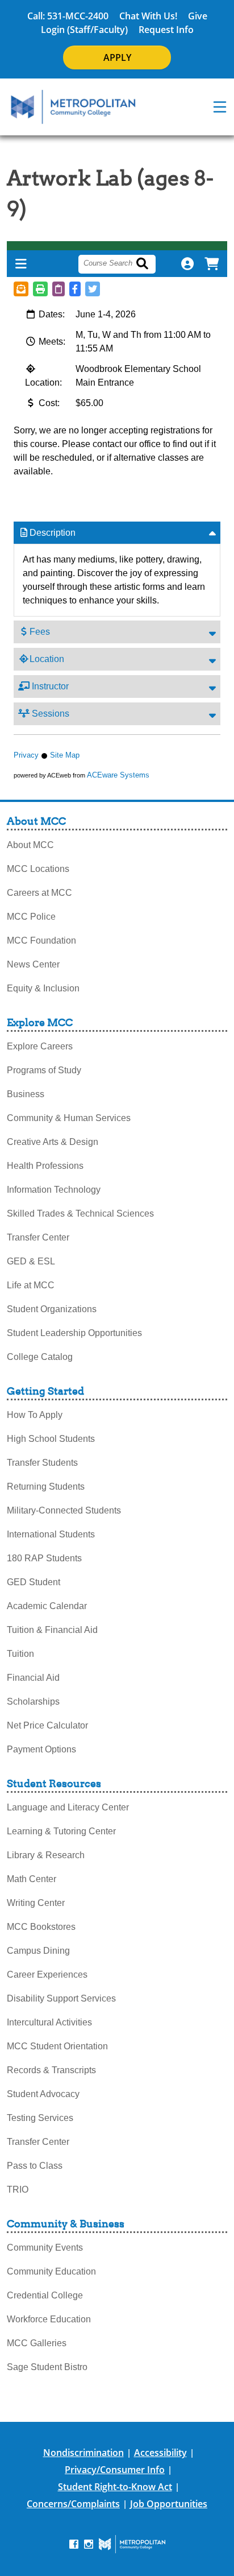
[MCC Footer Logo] (132, 2544)
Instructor (49, 686)
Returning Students (46, 1487)
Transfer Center (38, 1237)
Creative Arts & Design (53, 1142)
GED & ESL (31, 1261)
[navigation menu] (220, 107)
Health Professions (45, 1166)
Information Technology (54, 1190)
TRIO (18, 2190)
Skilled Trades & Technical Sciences (80, 1213)
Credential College (45, 2295)
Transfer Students (42, 1463)
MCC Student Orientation (57, 2046)
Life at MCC (31, 1285)
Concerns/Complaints (73, 2504)
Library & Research (46, 1855)
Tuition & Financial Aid (52, 1630)
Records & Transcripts (51, 2070)
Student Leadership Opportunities (74, 1333)
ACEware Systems (118, 775)
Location (47, 659)
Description (53, 533)
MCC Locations (38, 869)
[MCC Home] (73, 107)
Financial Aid (33, 1678)
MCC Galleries (37, 2343)
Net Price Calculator (47, 1725)
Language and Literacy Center (68, 1807)
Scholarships (33, 1702)
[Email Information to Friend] (21, 289)
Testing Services (40, 2118)
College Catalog (40, 1357)
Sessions (49, 714)
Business (26, 1094)
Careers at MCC (39, 893)
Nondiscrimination (83, 2453)
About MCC (30, 845)
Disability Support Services (61, 1998)
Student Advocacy (43, 2094)
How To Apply (35, 1415)
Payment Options (41, 1749)
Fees (40, 632)
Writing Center (36, 1903)
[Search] (149, 264)
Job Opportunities (169, 2504)
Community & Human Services (69, 1118)
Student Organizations (52, 1309)
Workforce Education (49, 2319)
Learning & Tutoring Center (61, 1831)
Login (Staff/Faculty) (84, 30)
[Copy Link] (58, 289)
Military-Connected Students (64, 1510)
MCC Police (31, 917)
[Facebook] (74, 2544)
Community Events (45, 2248)
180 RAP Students (44, 1558)
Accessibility (160, 2453)
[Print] (40, 289)
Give (198, 16)
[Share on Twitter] (93, 289)
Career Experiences (47, 1975)
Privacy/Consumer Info (115, 2470)
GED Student (34, 1582)
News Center (33, 964)
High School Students (51, 1439)
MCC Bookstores (41, 1927)
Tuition (20, 1654)
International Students (51, 1534)
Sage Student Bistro (47, 2367)
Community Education (51, 2271)
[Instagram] (89, 2544)
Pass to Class (35, 2166)
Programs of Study (44, 1070)
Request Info (166, 30)
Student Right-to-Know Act (115, 2487)
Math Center (32, 1879)
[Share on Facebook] (75, 289)
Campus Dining (38, 1951)
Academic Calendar (47, 1606)
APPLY (117, 57)
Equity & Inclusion (43, 988)
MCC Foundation (41, 940)
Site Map (65, 755)
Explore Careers (40, 1046)
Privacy (26, 755)
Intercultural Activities (49, 2022)
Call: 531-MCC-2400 (68, 16)
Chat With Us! (148, 16)
